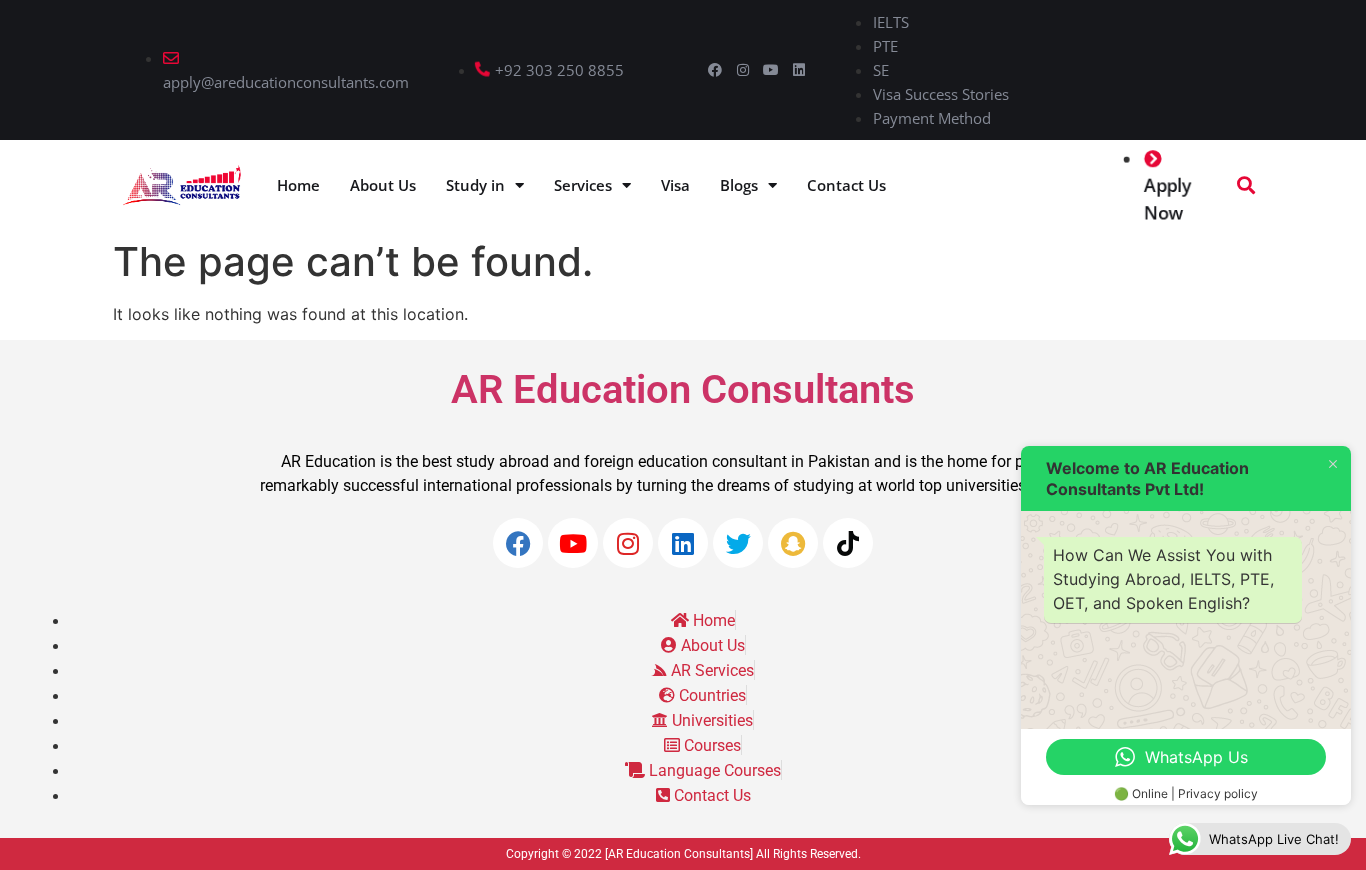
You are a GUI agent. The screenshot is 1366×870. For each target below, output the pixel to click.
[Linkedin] (799, 70)
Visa (675, 185)
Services (583, 185)
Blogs (739, 185)
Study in (475, 185)
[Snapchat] (793, 543)
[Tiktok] (848, 543)
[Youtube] (771, 70)
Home (298, 185)
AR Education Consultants (683, 389)
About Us (383, 185)
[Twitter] (738, 543)
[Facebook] (715, 70)
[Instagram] (743, 70)
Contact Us (846, 185)
